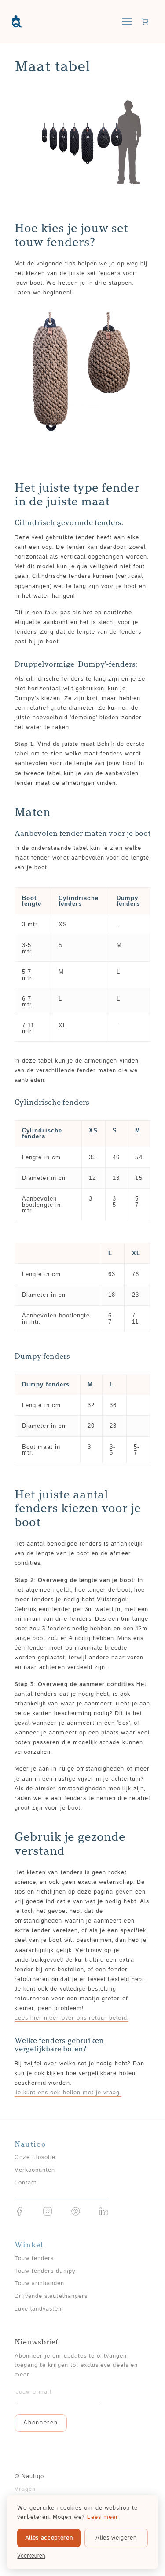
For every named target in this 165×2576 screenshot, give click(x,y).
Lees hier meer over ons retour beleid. (71, 2018)
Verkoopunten (35, 2170)
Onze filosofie (35, 2158)
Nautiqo (17, 22)
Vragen (25, 2489)
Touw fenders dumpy (45, 2271)
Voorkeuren (31, 2556)
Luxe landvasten (38, 2309)
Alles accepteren (49, 2538)
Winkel (29, 2245)
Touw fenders (34, 2259)
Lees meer (103, 2517)
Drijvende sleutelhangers (51, 2297)
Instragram (48, 2211)
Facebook (20, 2211)
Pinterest (75, 2211)
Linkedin (104, 2211)
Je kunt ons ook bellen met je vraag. (68, 2093)
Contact (26, 2183)
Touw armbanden (40, 2284)
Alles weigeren (116, 2538)
